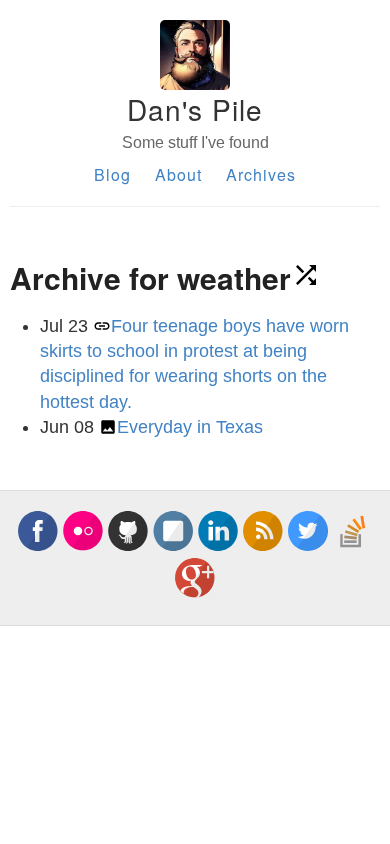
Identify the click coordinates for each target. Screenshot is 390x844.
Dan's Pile (195, 109)
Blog (112, 174)
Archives (261, 174)
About (178, 174)
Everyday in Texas (190, 427)
